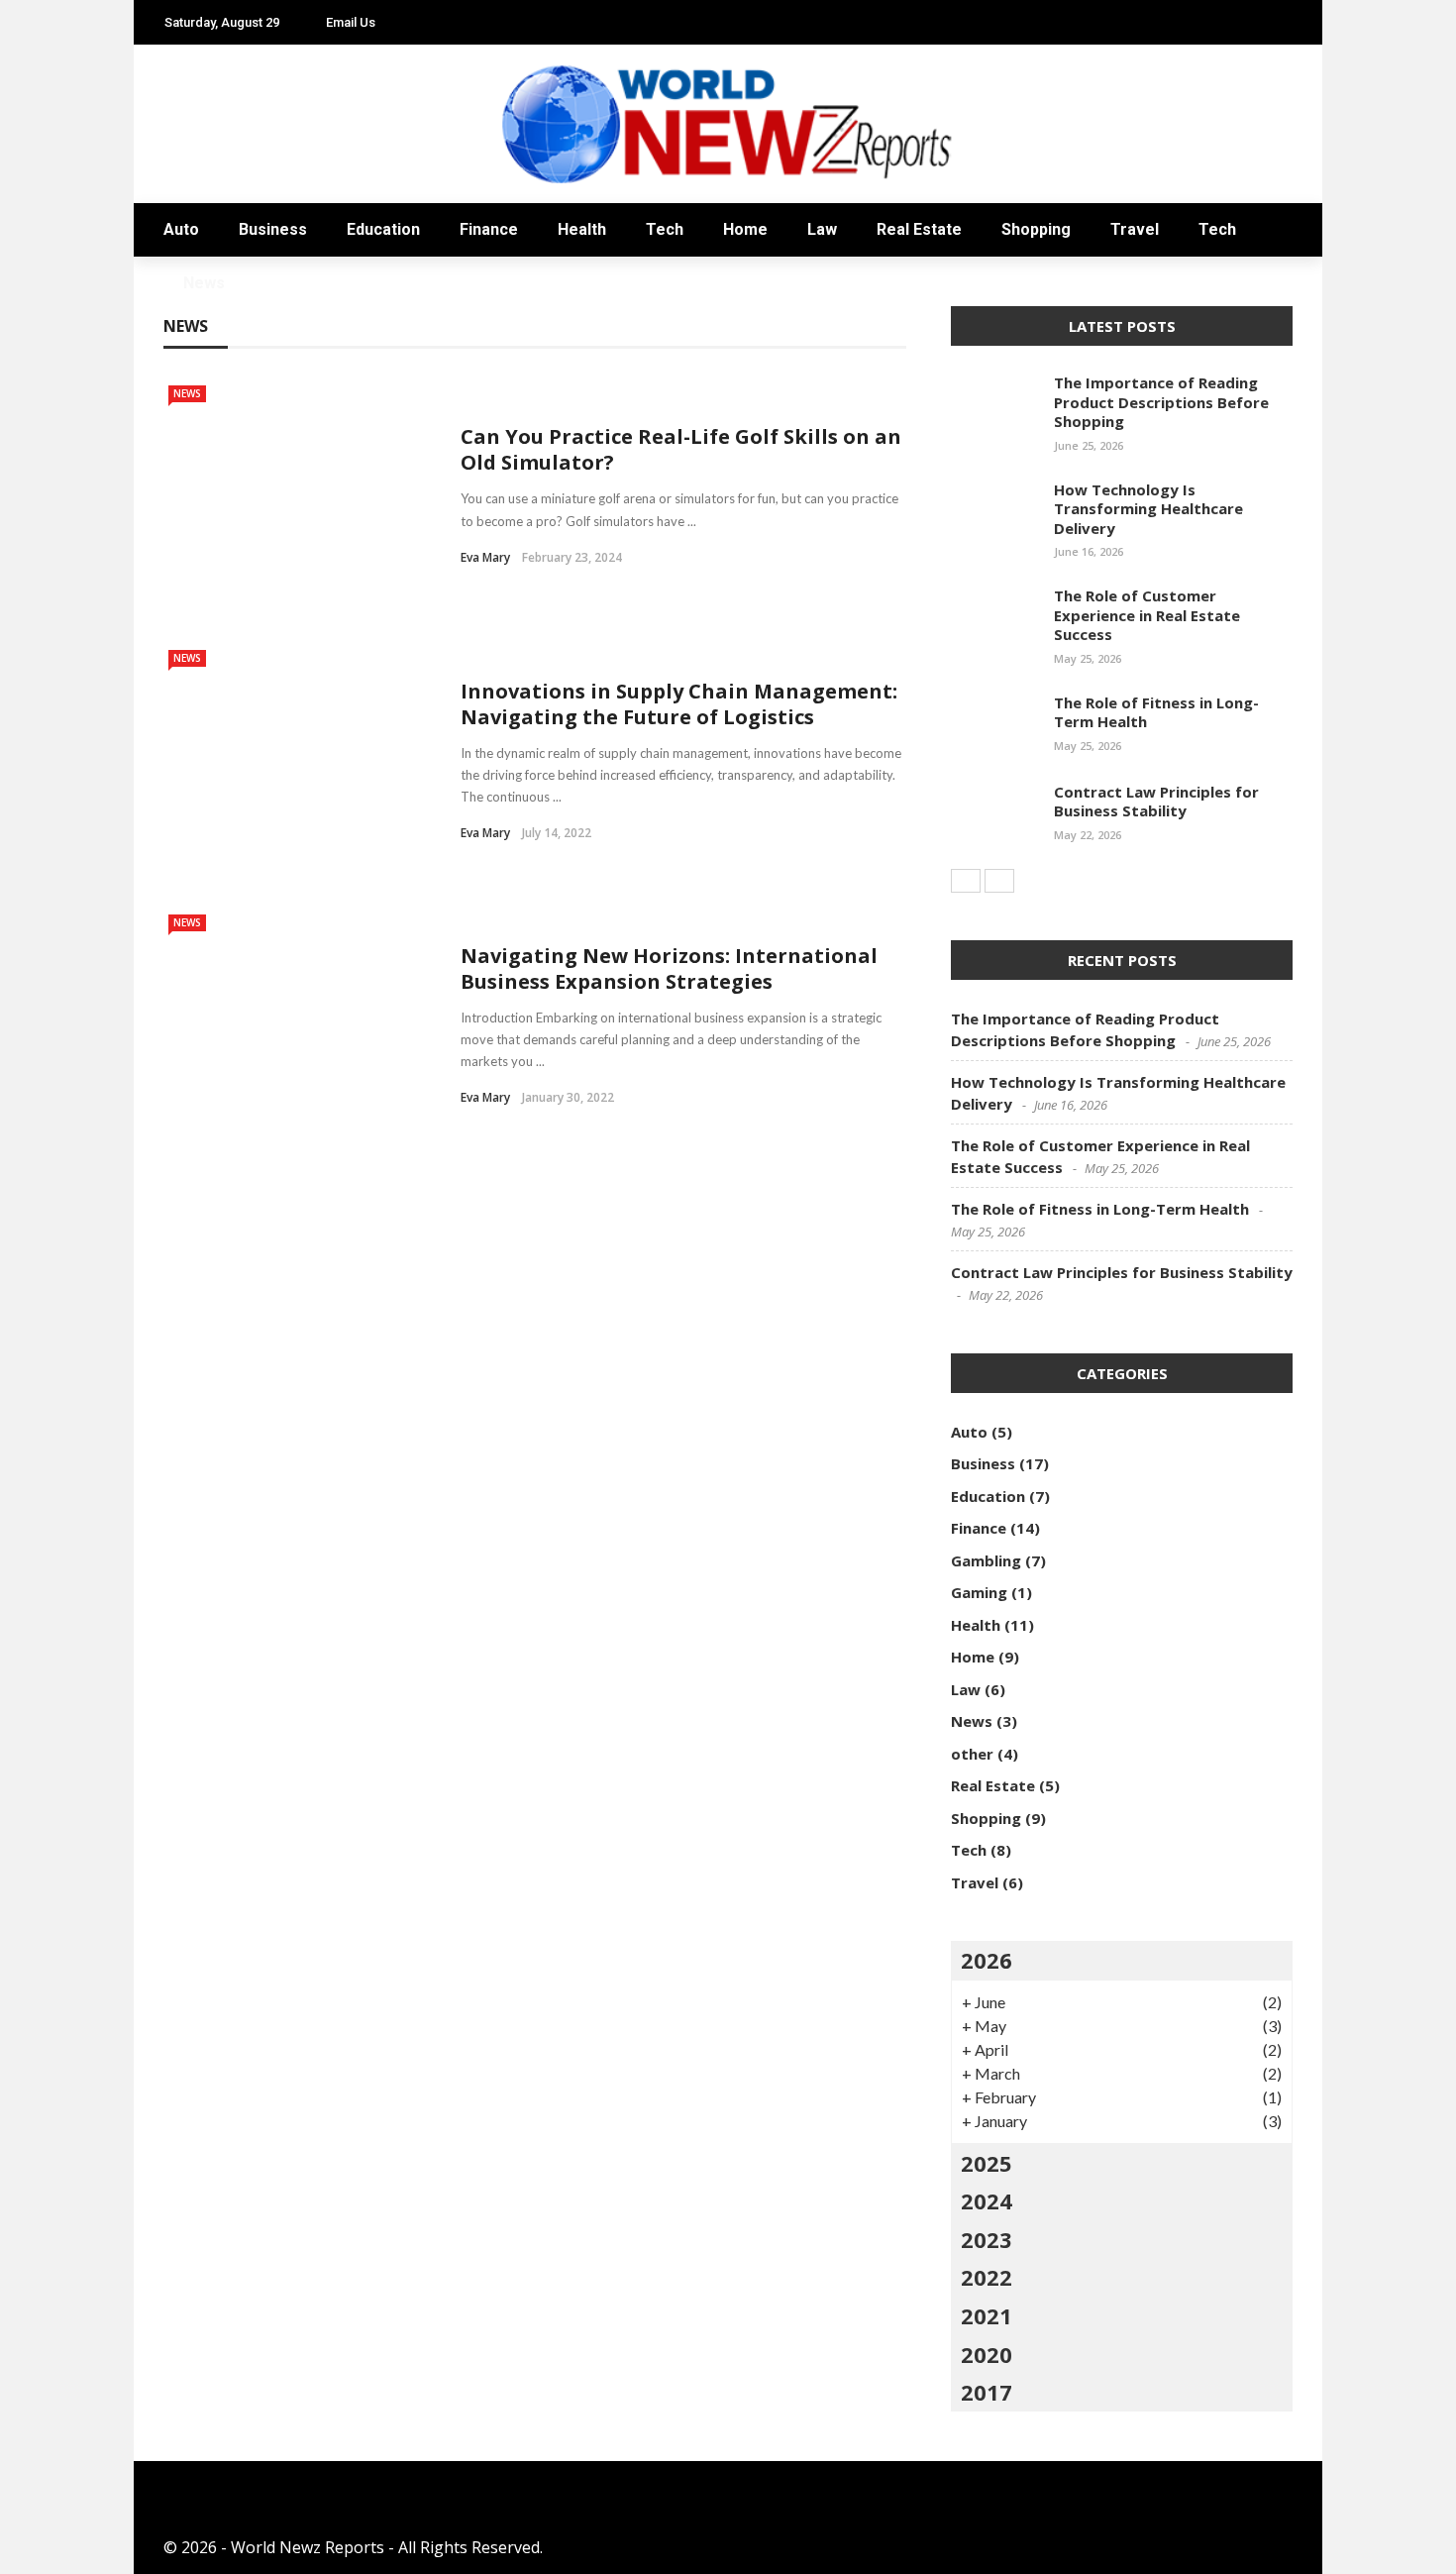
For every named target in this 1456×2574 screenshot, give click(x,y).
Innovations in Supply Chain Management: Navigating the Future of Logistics (679, 704)
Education (211, 190)
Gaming (979, 1592)
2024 (987, 2200)
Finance (489, 229)
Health (582, 229)
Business (200, 150)
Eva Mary (485, 557)
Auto (186, 110)
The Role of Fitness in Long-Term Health (1156, 712)
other (972, 1754)
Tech (185, 546)
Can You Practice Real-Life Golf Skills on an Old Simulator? (681, 449)
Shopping (205, 467)
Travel (193, 507)
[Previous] (966, 881)
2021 (987, 2315)
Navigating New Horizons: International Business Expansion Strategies (669, 968)
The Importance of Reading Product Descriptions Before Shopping (1161, 402)
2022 (987, 2277)
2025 (987, 2163)
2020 (987, 2354)
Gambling (986, 1560)
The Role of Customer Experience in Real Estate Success (1147, 615)
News (186, 586)
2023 (987, 2239)
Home (189, 348)
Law (180, 388)
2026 (987, 1960)
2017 (987, 2392)
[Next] (999, 881)
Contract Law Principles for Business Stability (1156, 802)
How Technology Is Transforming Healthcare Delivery (1148, 509)
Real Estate (212, 428)
